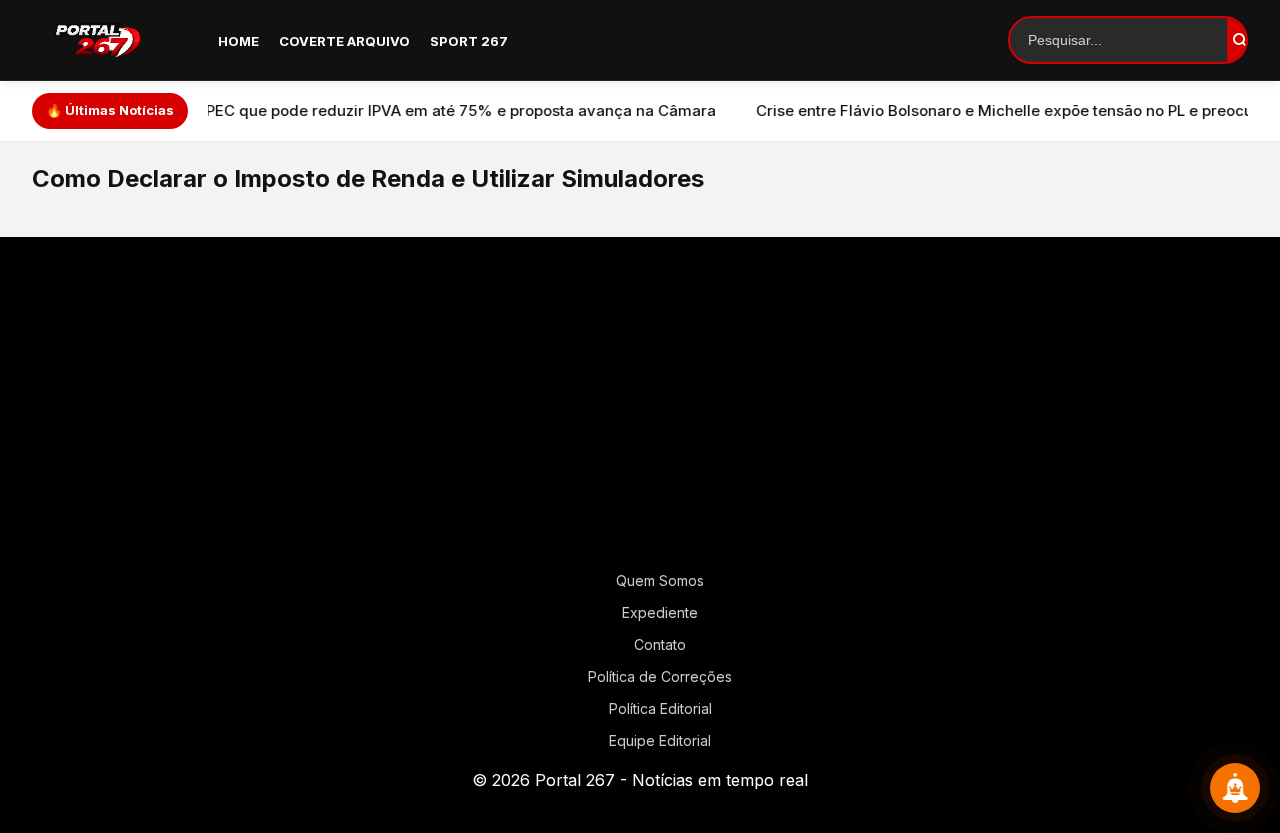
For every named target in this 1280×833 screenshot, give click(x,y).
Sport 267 (469, 41)
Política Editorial (660, 708)
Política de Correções (660, 676)
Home (238, 41)
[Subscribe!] (1235, 788)
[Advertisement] (640, 412)
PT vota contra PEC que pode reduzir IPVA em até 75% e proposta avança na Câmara (374, 110)
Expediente (660, 612)
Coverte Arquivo (344, 41)
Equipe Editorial (660, 740)
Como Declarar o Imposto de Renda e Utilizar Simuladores (368, 178)
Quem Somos (660, 580)
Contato (660, 644)
